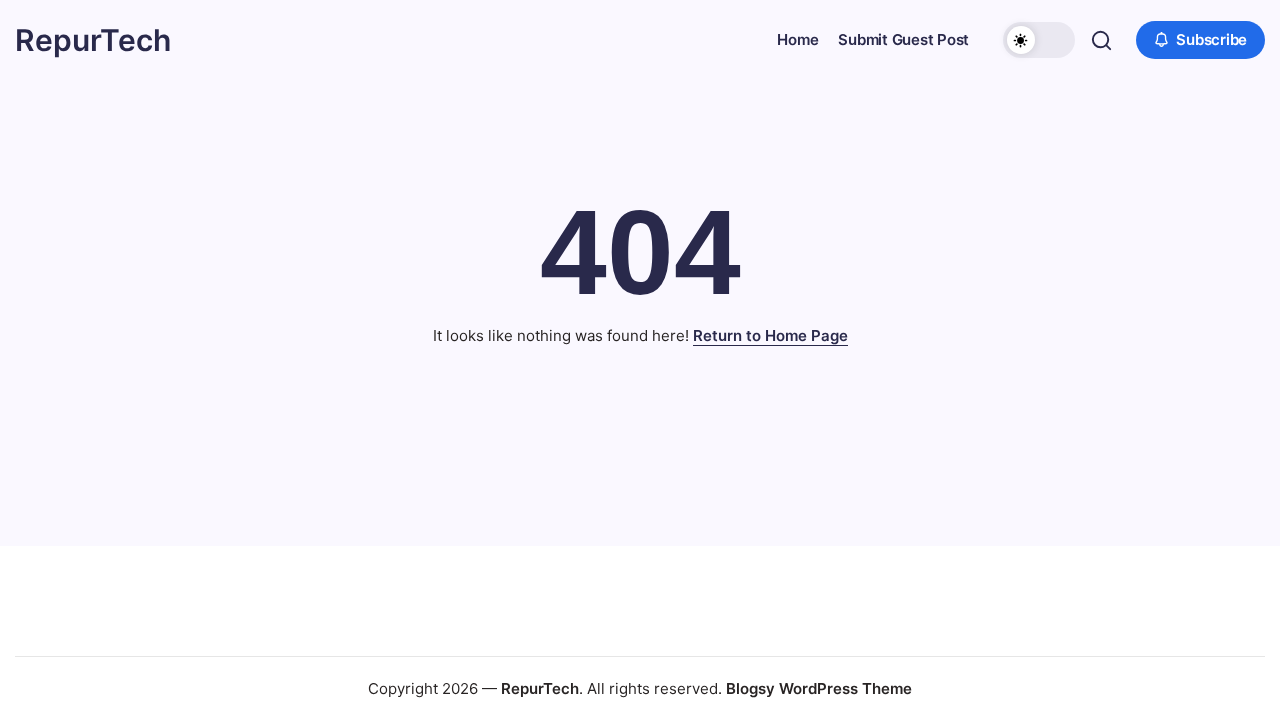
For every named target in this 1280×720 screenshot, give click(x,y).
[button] (1039, 40)
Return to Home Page (770, 335)
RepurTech (93, 40)
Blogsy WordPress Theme (819, 688)
